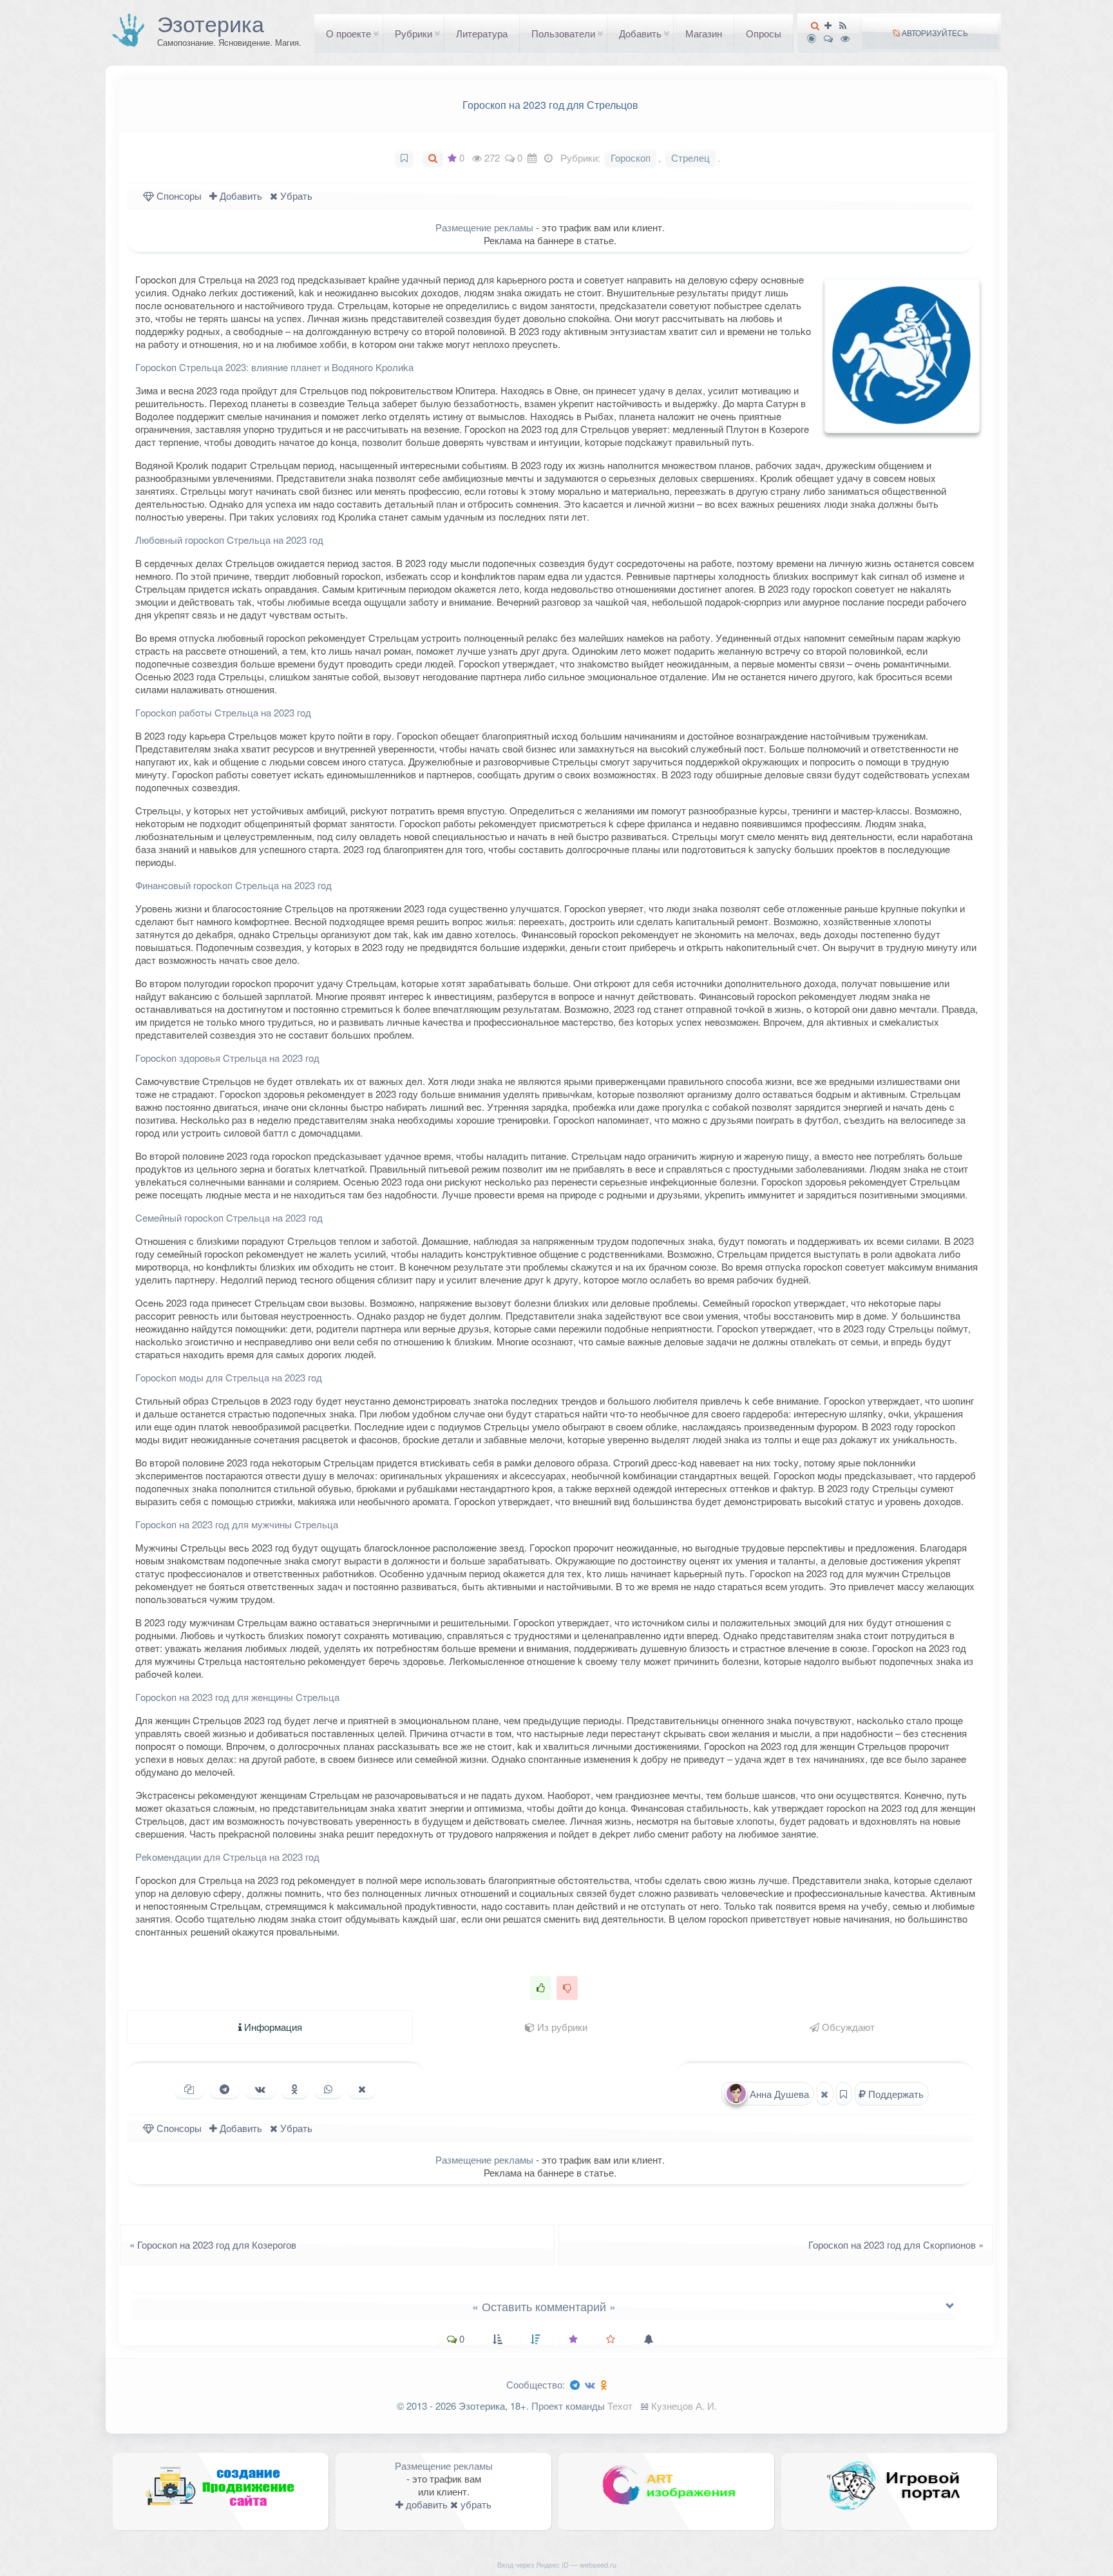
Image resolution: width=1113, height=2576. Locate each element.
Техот (620, 2406)
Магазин (704, 33)
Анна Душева (778, 2094)
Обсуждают (847, 2027)
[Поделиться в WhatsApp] (328, 2089)
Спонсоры (178, 196)
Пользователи (563, 33)
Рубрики (414, 33)
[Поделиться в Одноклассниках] (295, 2089)
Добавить (640, 33)
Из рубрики (561, 2027)
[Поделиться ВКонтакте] (260, 2089)
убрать (475, 2504)
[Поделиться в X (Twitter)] (362, 2089)
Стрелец (690, 158)
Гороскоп (631, 158)
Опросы (764, 33)
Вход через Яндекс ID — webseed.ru (557, 2564)
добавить (425, 2504)
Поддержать (895, 2094)
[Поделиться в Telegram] (224, 2089)
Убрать (295, 196)
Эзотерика (211, 23)
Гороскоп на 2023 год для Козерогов (209, 2244)
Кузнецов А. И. (684, 2406)
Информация (272, 2027)
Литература (482, 33)
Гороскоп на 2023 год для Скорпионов (900, 2244)
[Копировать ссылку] (189, 2089)
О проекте (348, 33)
